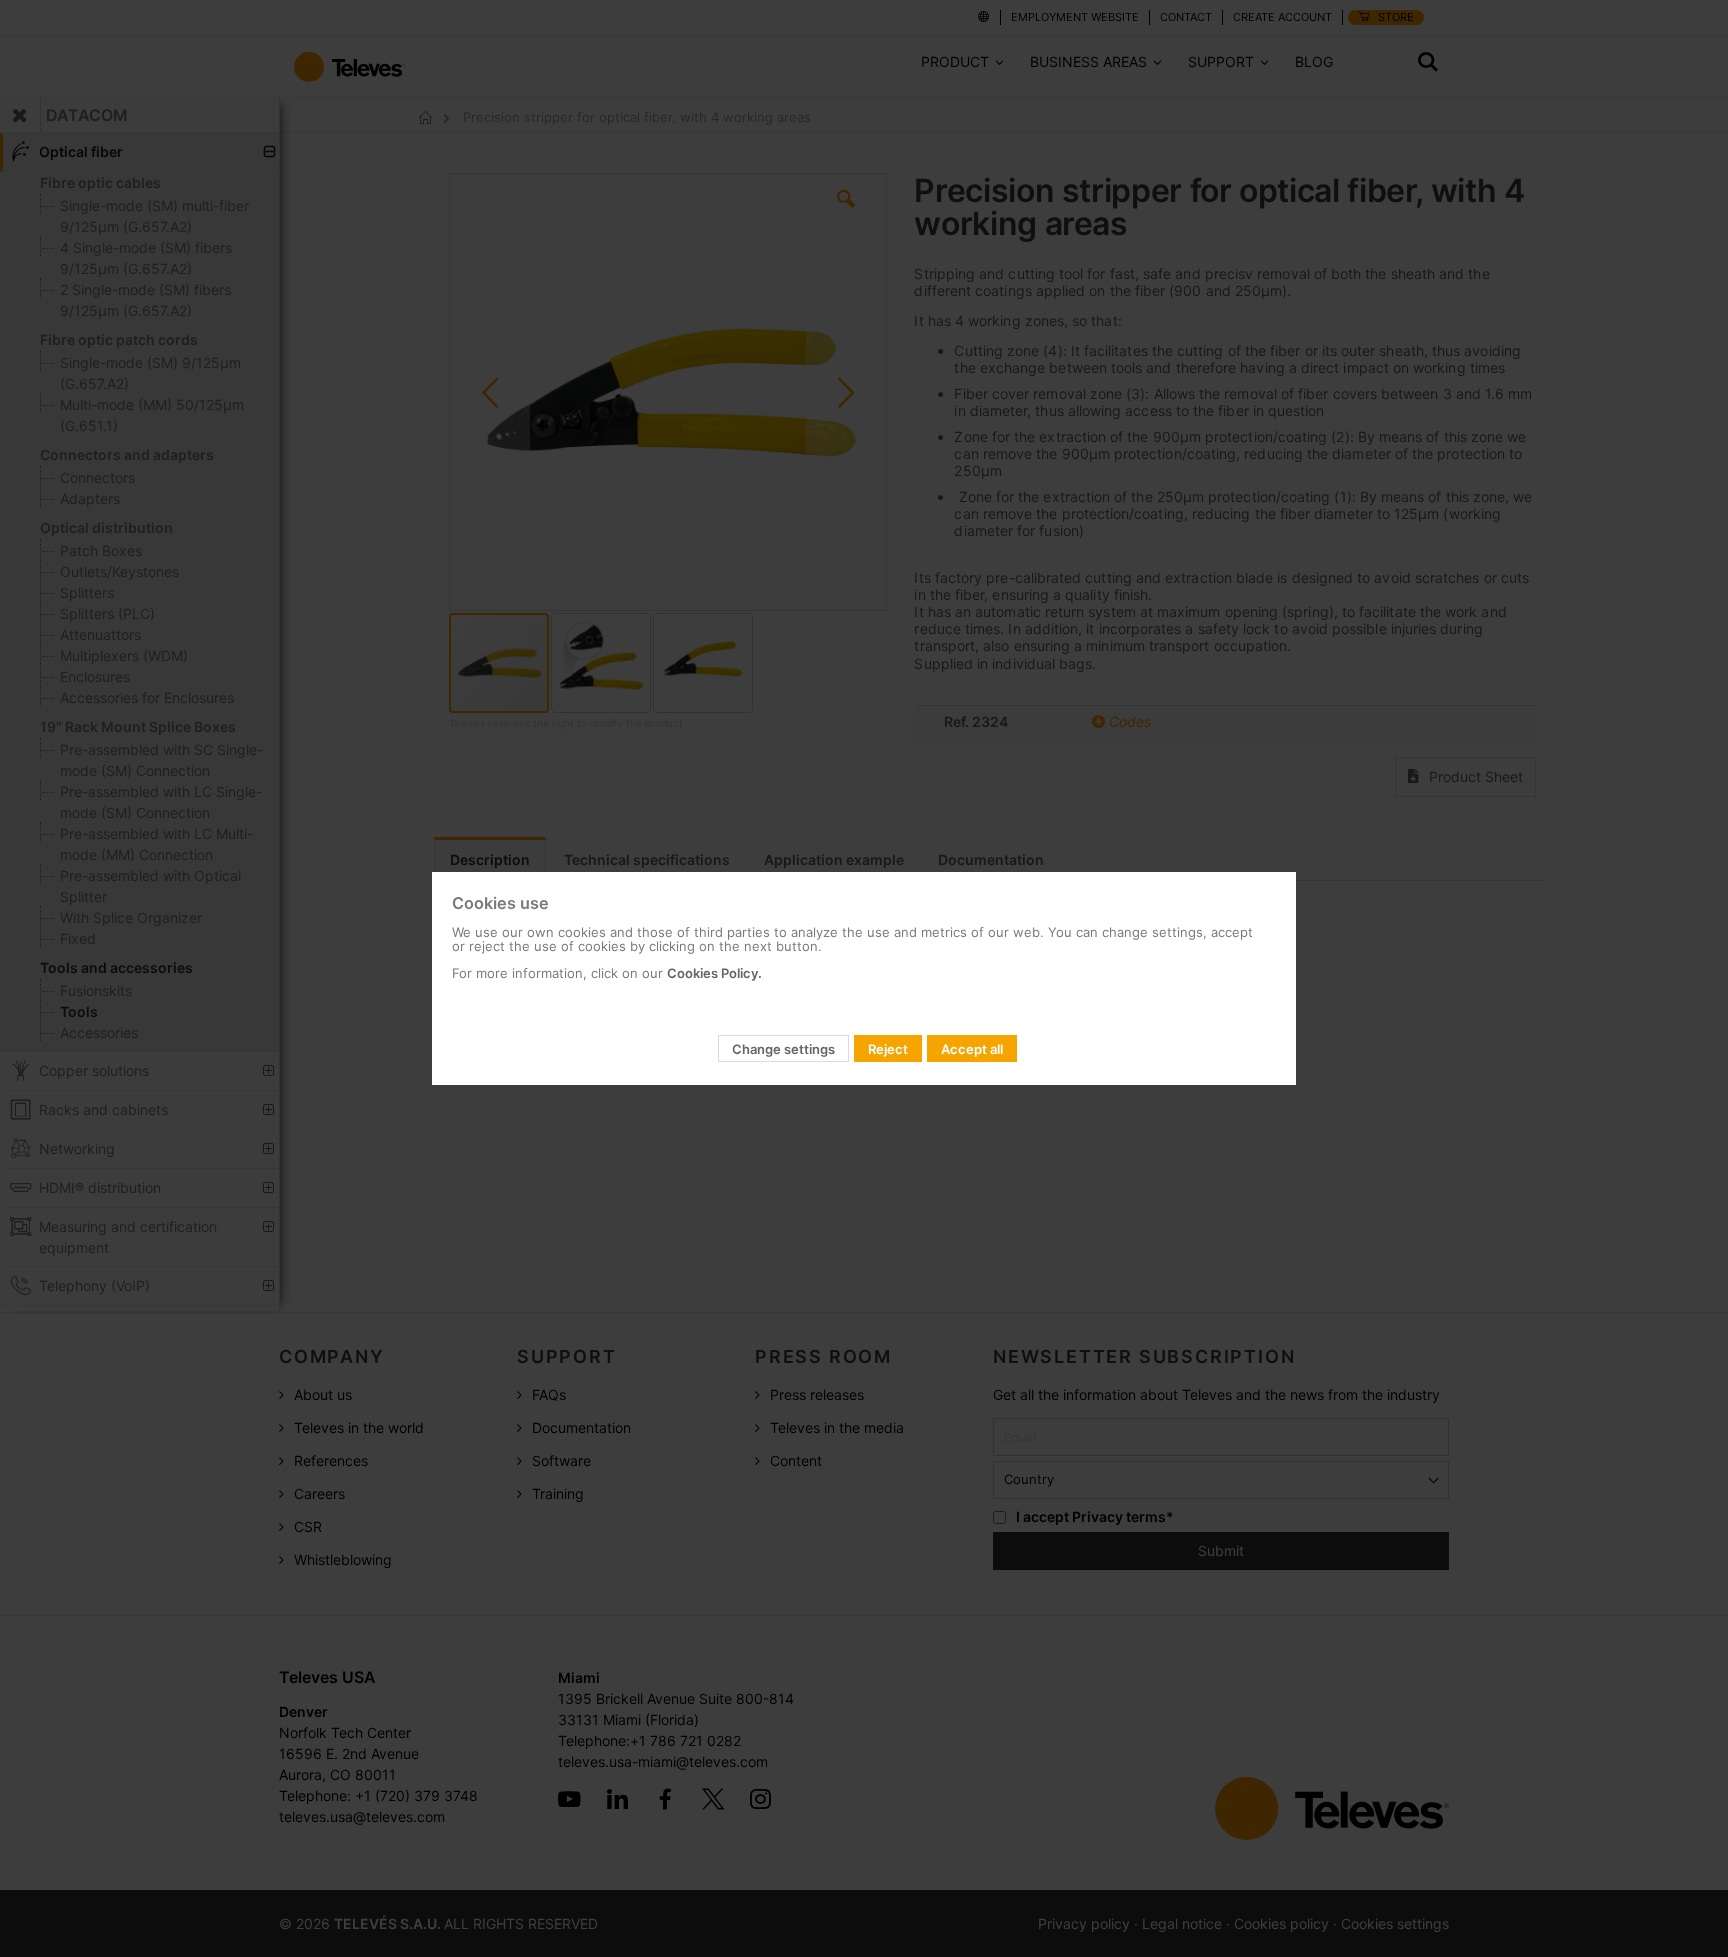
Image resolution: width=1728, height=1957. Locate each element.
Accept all (972, 1049)
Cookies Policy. (714, 973)
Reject (888, 1049)
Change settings (783, 1049)
